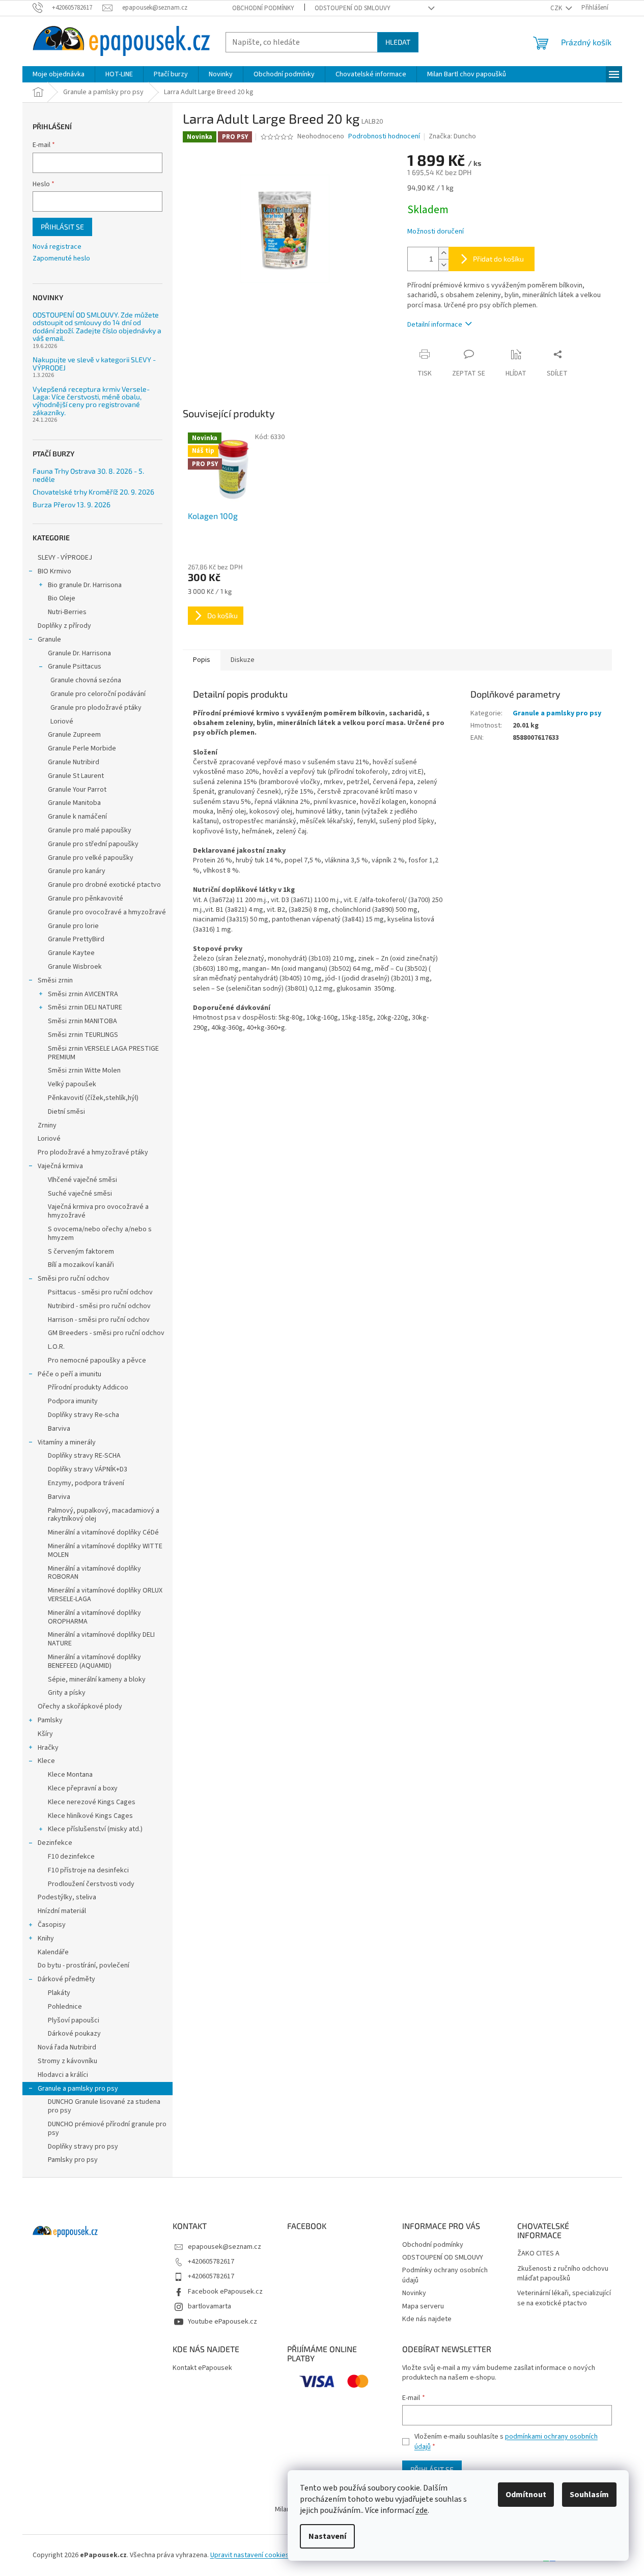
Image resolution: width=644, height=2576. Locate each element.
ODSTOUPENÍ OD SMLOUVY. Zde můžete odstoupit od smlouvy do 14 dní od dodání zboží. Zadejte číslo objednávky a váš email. (97, 327)
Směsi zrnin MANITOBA (82, 1021)
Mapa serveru (423, 2306)
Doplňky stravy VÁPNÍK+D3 (88, 1469)
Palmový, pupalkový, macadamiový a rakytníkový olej (104, 1515)
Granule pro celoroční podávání (98, 694)
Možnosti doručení (436, 232)
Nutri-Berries (67, 612)
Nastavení (327, 2536)
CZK (557, 8)
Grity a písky (67, 1693)
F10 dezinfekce (71, 1857)
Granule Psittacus (75, 667)
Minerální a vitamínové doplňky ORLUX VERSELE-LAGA (105, 1595)
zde (422, 2510)
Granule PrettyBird (76, 939)
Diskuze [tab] (243, 660)
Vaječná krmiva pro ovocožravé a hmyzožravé (98, 1211)
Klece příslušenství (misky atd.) (95, 1829)
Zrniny (47, 1125)
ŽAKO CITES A (538, 2254)
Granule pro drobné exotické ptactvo (104, 885)
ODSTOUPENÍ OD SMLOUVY (353, 8)
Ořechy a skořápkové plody (80, 1706)
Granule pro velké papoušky (91, 858)
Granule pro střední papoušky (93, 844)
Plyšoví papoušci (74, 2020)
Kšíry (45, 1734)
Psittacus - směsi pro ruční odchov (100, 1292)
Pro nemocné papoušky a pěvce (97, 1361)
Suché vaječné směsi (80, 1194)
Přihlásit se (62, 227)
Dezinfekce (55, 1843)
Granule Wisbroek (75, 967)
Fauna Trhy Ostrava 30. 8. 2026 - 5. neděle (88, 475)
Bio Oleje (62, 598)
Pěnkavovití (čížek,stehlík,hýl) (93, 1098)
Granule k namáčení (77, 817)
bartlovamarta (209, 2306)
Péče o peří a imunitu (69, 1374)
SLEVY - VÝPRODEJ (65, 558)
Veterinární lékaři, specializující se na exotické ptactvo (564, 2298)
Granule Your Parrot (77, 790)
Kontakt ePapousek (202, 2368)
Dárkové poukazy (74, 2034)
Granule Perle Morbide (82, 748)
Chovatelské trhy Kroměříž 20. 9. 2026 (93, 492)
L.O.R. (56, 1347)
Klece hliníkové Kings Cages (90, 1816)
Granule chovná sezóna (86, 680)
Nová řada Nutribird (67, 2047)
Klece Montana (70, 1775)
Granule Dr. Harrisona (79, 653)
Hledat (398, 42)
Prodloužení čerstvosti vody (91, 1884)
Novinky (414, 2293)
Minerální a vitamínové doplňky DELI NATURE (101, 1639)
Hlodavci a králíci (63, 2075)
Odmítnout (526, 2495)
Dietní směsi (66, 1112)
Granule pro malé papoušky (90, 830)
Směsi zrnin (55, 980)
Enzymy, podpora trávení (86, 1483)
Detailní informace (435, 325)
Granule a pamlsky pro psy (78, 2089)
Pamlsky (50, 1720)
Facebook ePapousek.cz (225, 2292)
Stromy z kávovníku (67, 2061)
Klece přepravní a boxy (83, 1788)
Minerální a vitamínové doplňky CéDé (103, 1532)
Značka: (452, 136)
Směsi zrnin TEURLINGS (83, 1035)
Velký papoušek (72, 1084)
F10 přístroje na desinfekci (88, 1870)
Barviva (59, 1429)
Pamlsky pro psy (73, 2160)
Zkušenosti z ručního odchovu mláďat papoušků (563, 2274)
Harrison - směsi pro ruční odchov (99, 1320)
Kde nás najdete (427, 2319)
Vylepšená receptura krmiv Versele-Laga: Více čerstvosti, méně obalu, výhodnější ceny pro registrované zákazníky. (91, 401)
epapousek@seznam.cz (225, 2247)
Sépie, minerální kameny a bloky (97, 1680)
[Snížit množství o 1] (443, 265)
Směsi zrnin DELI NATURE (85, 1007)
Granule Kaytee (71, 953)
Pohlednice (65, 2007)
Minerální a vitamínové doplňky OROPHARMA (94, 1617)
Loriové (62, 721)
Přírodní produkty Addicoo (88, 1387)
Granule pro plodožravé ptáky (96, 708)
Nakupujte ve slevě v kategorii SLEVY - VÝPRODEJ (94, 364)
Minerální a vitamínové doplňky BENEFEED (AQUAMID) (94, 1661)
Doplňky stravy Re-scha (83, 1415)
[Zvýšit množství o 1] (443, 253)
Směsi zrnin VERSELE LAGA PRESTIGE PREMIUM (103, 1053)
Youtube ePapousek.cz (222, 2322)
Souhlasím (589, 2495)
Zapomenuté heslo (61, 259)
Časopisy (52, 1925)
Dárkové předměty (66, 1979)
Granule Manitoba (74, 803)
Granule (49, 640)
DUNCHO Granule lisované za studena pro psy (104, 2106)
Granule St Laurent (76, 776)
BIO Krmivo (54, 571)
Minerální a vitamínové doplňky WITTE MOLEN (105, 1551)
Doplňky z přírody (64, 626)
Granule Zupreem (74, 735)
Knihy (46, 1938)
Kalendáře (53, 1952)
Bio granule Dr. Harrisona (85, 585)
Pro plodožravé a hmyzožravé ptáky (93, 1152)
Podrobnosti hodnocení (384, 137)
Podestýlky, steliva (67, 1897)
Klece (46, 1761)
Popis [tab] (202, 660)
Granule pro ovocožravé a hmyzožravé (107, 912)
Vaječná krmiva (60, 1166)
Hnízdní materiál (62, 1911)
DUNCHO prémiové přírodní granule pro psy (107, 2129)
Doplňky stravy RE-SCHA (84, 1456)
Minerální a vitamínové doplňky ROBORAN (94, 1573)
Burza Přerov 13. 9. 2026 (72, 504)
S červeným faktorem (81, 1252)
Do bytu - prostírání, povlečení (83, 1965)
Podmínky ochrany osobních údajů (445, 2275)
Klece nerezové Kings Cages (92, 1802)
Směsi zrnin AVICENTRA (83, 994)
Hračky (48, 1748)
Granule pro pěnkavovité (86, 899)
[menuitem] (59, 74)
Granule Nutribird (74, 762)
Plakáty (59, 1993)
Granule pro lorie (73, 926)
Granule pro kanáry (77, 871)
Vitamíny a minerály (67, 1442)
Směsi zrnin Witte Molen (84, 1070)
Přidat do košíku (498, 259)
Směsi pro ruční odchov (74, 1279)
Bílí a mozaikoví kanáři (81, 1265)
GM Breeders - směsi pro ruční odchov (106, 1333)
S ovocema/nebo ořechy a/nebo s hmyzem (100, 1234)
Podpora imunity (73, 1401)
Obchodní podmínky (263, 8)
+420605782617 (211, 2262)
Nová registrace (57, 247)
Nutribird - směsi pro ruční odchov (99, 1306)
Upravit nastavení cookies (250, 2555)
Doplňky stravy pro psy (83, 2147)
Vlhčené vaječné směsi (82, 1180)
